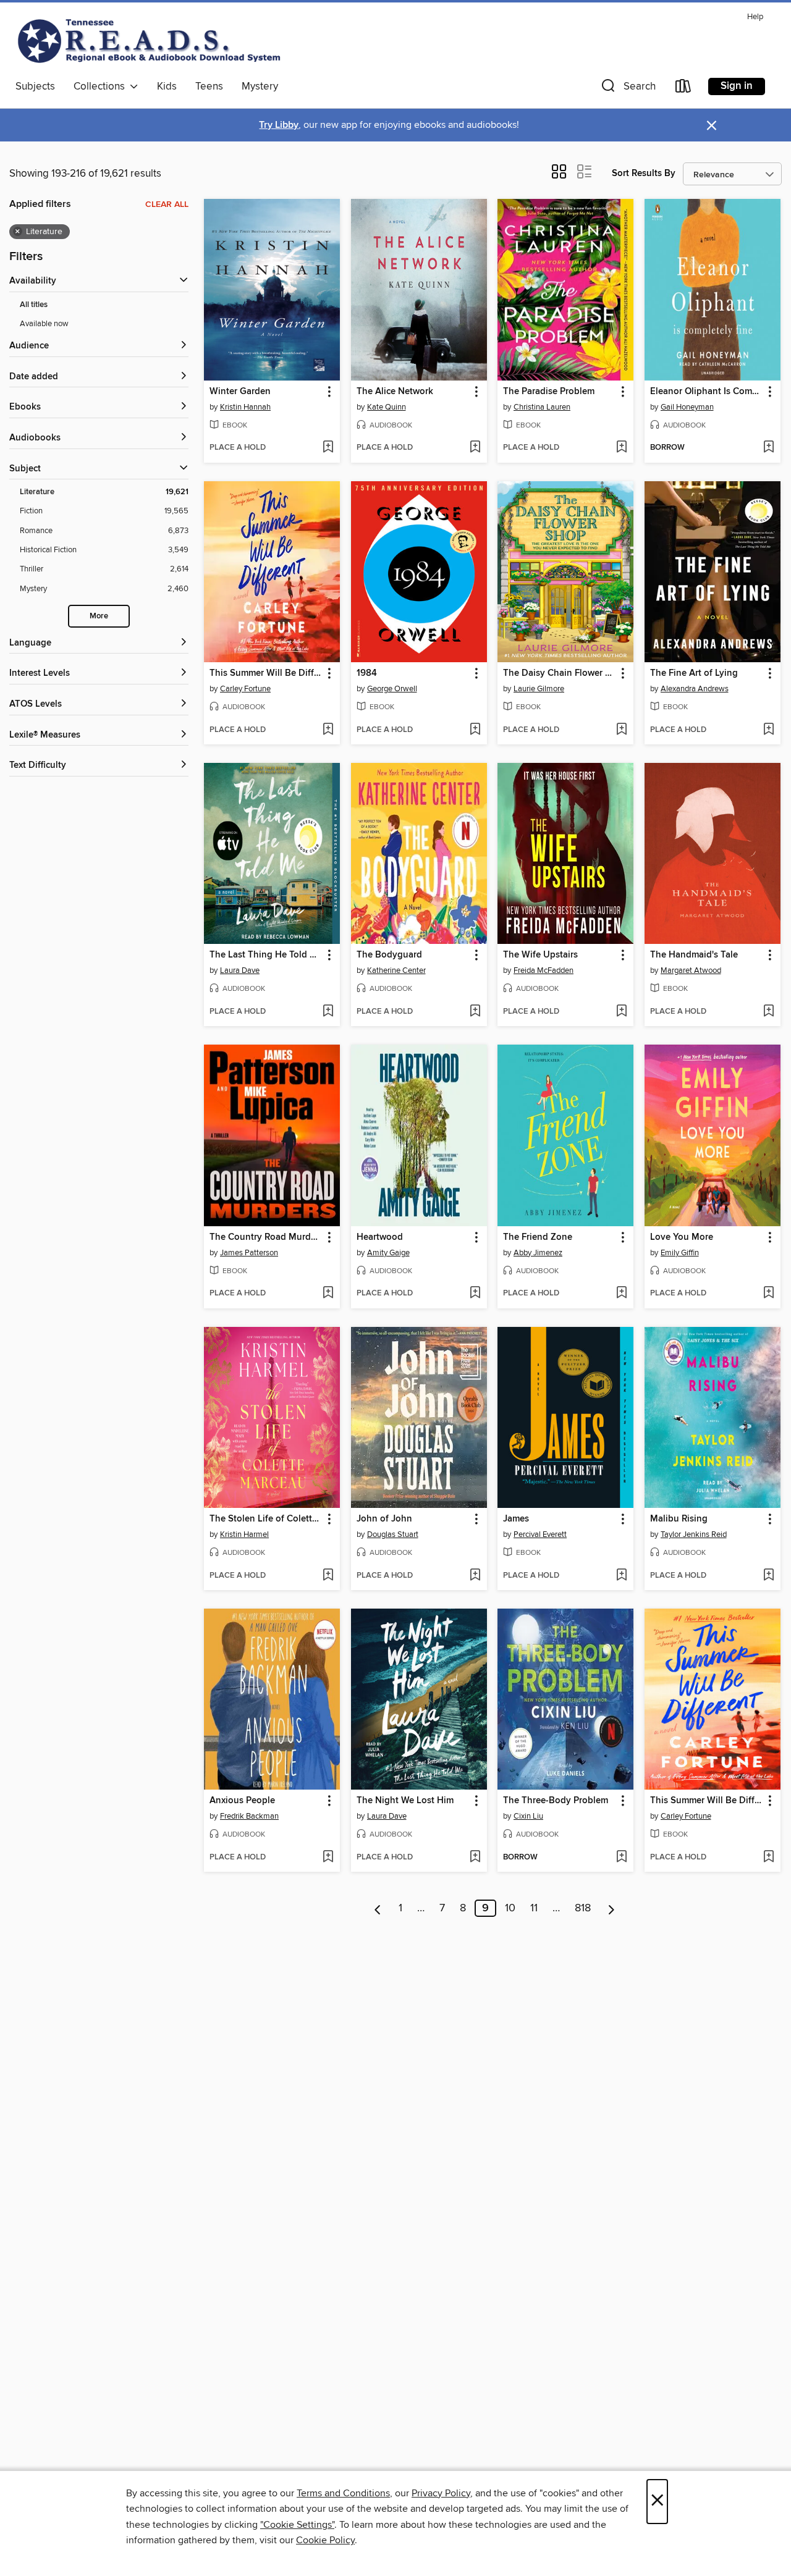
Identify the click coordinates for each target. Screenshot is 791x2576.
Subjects (35, 86)
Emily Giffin (680, 1253)
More (99, 616)
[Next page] (611, 1908)
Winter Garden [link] (240, 392)
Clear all (167, 204)
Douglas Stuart (393, 1534)
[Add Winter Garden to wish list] (328, 448)
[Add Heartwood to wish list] (475, 1294)
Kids (167, 86)
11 (534, 1908)
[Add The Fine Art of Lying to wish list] (768, 730)
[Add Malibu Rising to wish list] (768, 1576)
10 (510, 1908)
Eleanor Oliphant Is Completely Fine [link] (707, 392)
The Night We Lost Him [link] (405, 1801)
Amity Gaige (388, 1253)
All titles (34, 305)
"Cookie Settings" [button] (297, 2525)
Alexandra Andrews (695, 689)
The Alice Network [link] (395, 392)
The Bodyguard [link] (389, 955)
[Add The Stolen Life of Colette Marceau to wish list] (328, 1576)
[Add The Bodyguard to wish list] (475, 1012)
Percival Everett (540, 1534)
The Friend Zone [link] (538, 1237)
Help (755, 17)
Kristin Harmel (244, 1534)
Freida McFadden (544, 970)
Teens (209, 86)
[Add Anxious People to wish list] (328, 1858)
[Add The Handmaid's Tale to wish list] (768, 1012)
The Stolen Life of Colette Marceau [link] (266, 1519)
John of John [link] (384, 1519)
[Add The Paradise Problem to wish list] (621, 448)
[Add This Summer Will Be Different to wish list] (328, 730)
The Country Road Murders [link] (266, 1237)
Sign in (737, 86)
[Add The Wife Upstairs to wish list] (621, 1012)
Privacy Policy (441, 2493)
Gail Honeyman (687, 407)
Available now (44, 324)
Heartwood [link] (380, 1237)
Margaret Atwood (691, 970)
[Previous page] (378, 1908)
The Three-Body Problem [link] (556, 1801)
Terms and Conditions (343, 2493)
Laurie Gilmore (539, 689)
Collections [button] (102, 86)
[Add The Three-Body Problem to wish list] (621, 1858)
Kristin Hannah (245, 407)
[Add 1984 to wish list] (475, 730)
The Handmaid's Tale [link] (694, 955)
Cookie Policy (325, 2540)
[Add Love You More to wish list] (768, 1294)
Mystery (260, 86)
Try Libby (279, 125)
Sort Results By (644, 173)
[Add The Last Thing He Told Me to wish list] (328, 1012)
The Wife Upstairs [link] (540, 955)
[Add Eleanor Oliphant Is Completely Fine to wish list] (768, 448)
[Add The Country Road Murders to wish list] (328, 1294)
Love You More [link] (682, 1237)
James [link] (516, 1519)
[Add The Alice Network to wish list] (475, 448)
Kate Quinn (387, 407)
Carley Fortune (245, 689)
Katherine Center (396, 970)
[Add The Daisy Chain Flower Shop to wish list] (621, 730)
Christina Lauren (542, 407)
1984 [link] (367, 673)
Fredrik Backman (249, 1816)
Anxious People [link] (242, 1801)
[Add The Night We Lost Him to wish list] (475, 1858)
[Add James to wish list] (621, 1576)
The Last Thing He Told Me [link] (266, 955)
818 (583, 1908)
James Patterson (249, 1253)
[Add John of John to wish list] (475, 1576)
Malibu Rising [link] (679, 1519)
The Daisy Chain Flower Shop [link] (560, 673)
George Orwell (392, 689)
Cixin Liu (528, 1816)
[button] (627, 89)
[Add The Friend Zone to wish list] (621, 1294)
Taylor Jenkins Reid (694, 1534)
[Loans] (683, 89)
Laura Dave (240, 970)
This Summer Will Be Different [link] (266, 673)
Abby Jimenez (538, 1253)
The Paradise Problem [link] (549, 392)
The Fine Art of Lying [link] (694, 673)
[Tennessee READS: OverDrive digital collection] (151, 41)
